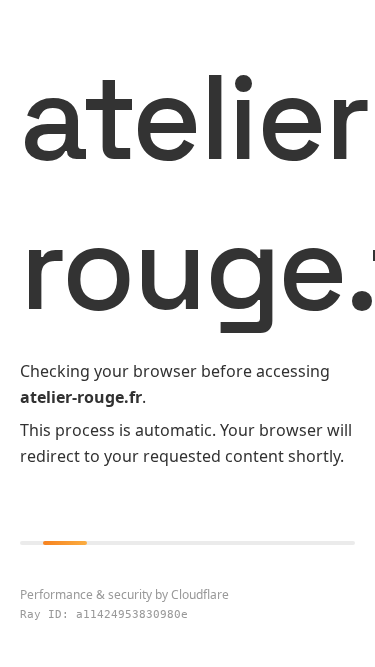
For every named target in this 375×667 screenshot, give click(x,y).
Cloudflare (200, 594)
